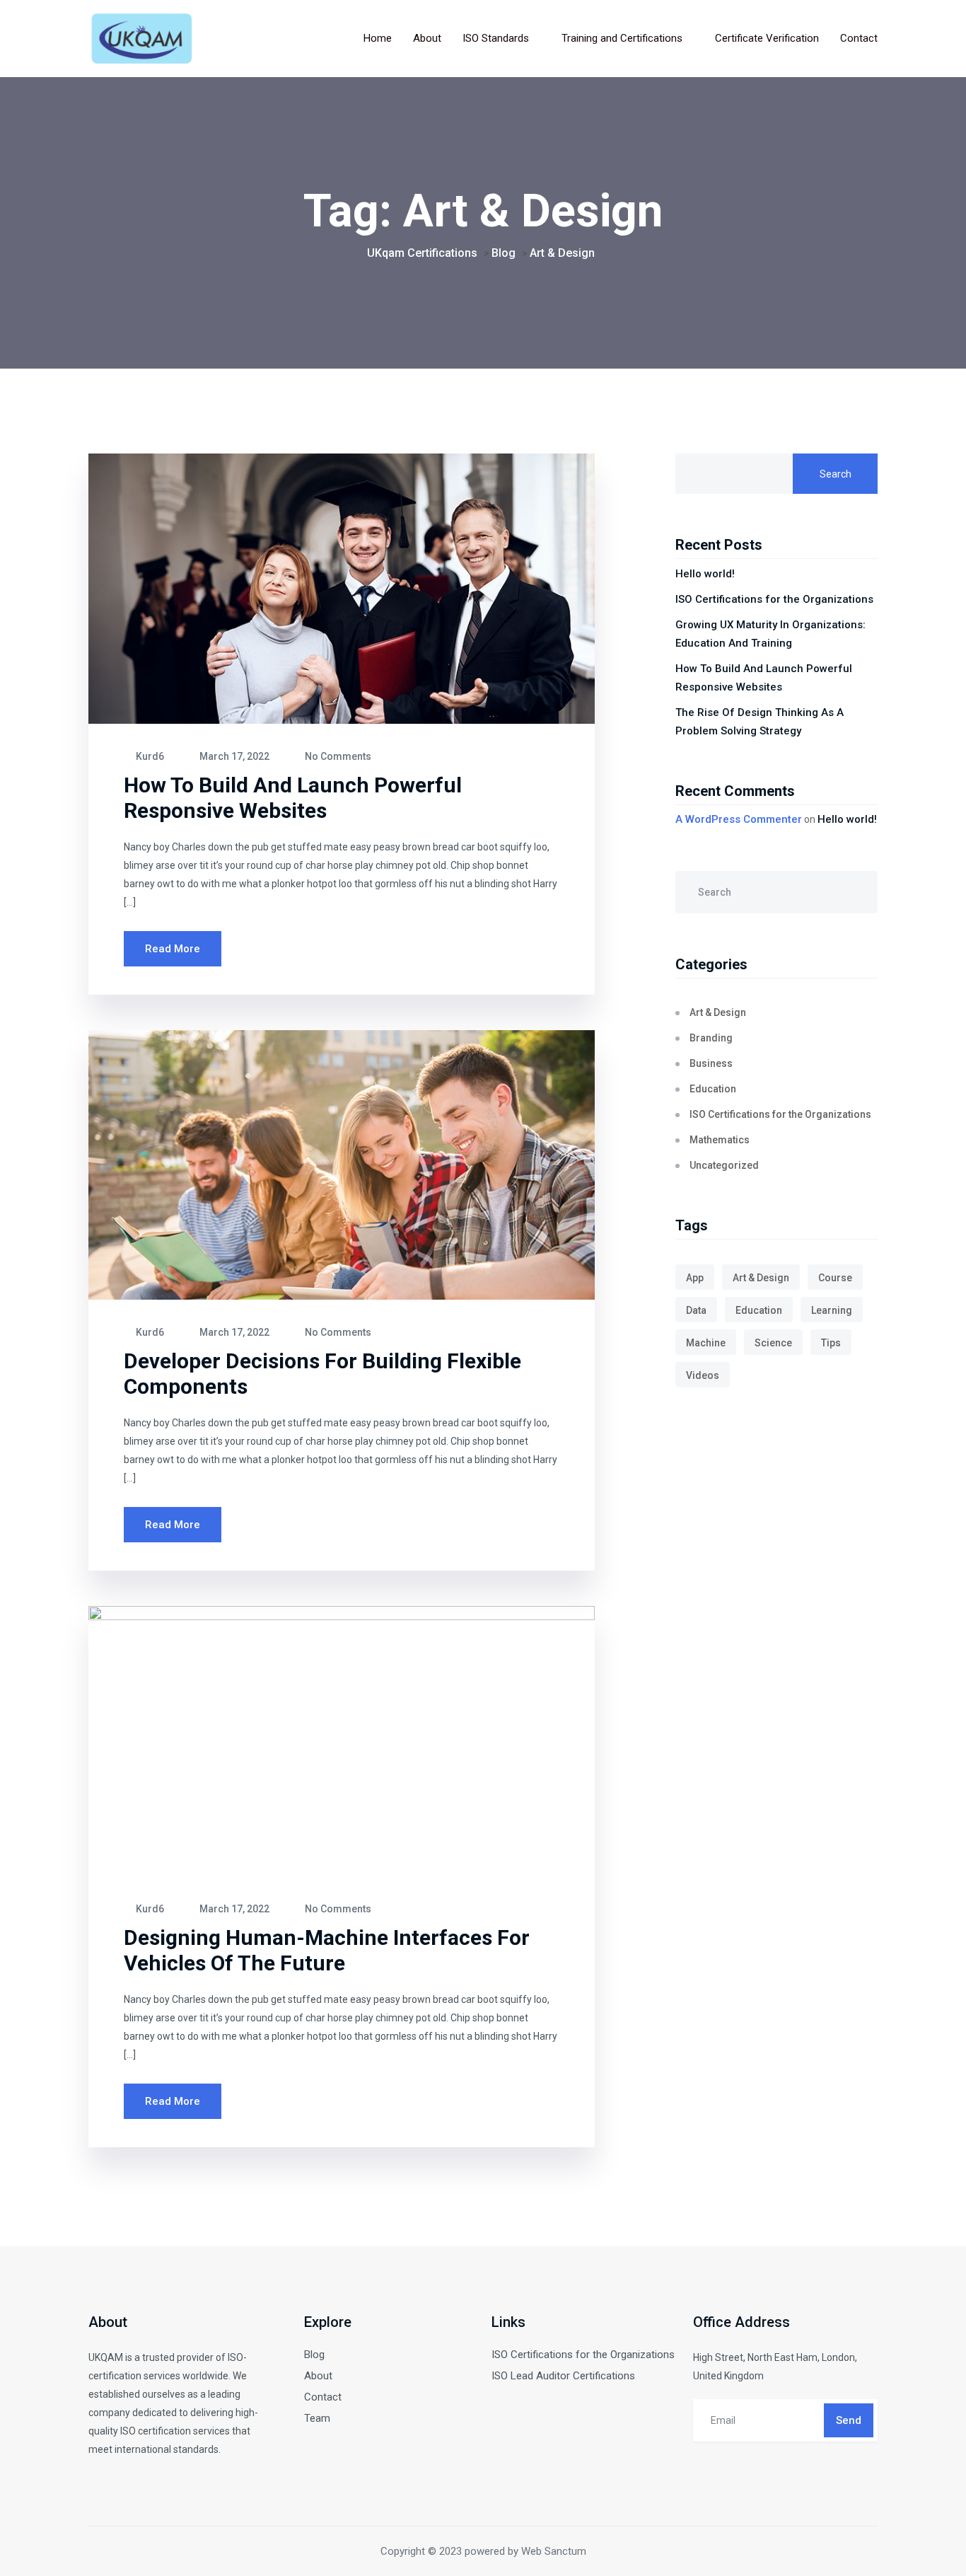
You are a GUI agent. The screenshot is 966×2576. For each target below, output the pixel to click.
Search (836, 474)
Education (713, 1089)
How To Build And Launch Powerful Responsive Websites (293, 798)
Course (835, 1278)
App (695, 1278)
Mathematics (720, 1140)
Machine (706, 1343)
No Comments (337, 756)
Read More (173, 949)
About (427, 38)
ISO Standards (496, 38)
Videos (703, 1375)
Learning (832, 1310)
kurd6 (149, 756)
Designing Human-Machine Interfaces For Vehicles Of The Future (327, 1950)
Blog (314, 2355)
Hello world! (705, 574)
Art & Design (718, 1012)
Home (378, 38)
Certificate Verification (767, 38)
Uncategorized (724, 1165)
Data (696, 1310)
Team (317, 2418)
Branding (711, 1038)
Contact (859, 38)
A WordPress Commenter (739, 819)
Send (849, 2420)
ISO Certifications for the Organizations (774, 599)
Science (773, 1343)
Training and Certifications (622, 38)
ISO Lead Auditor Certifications (563, 2376)
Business (711, 1063)
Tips (831, 1343)
